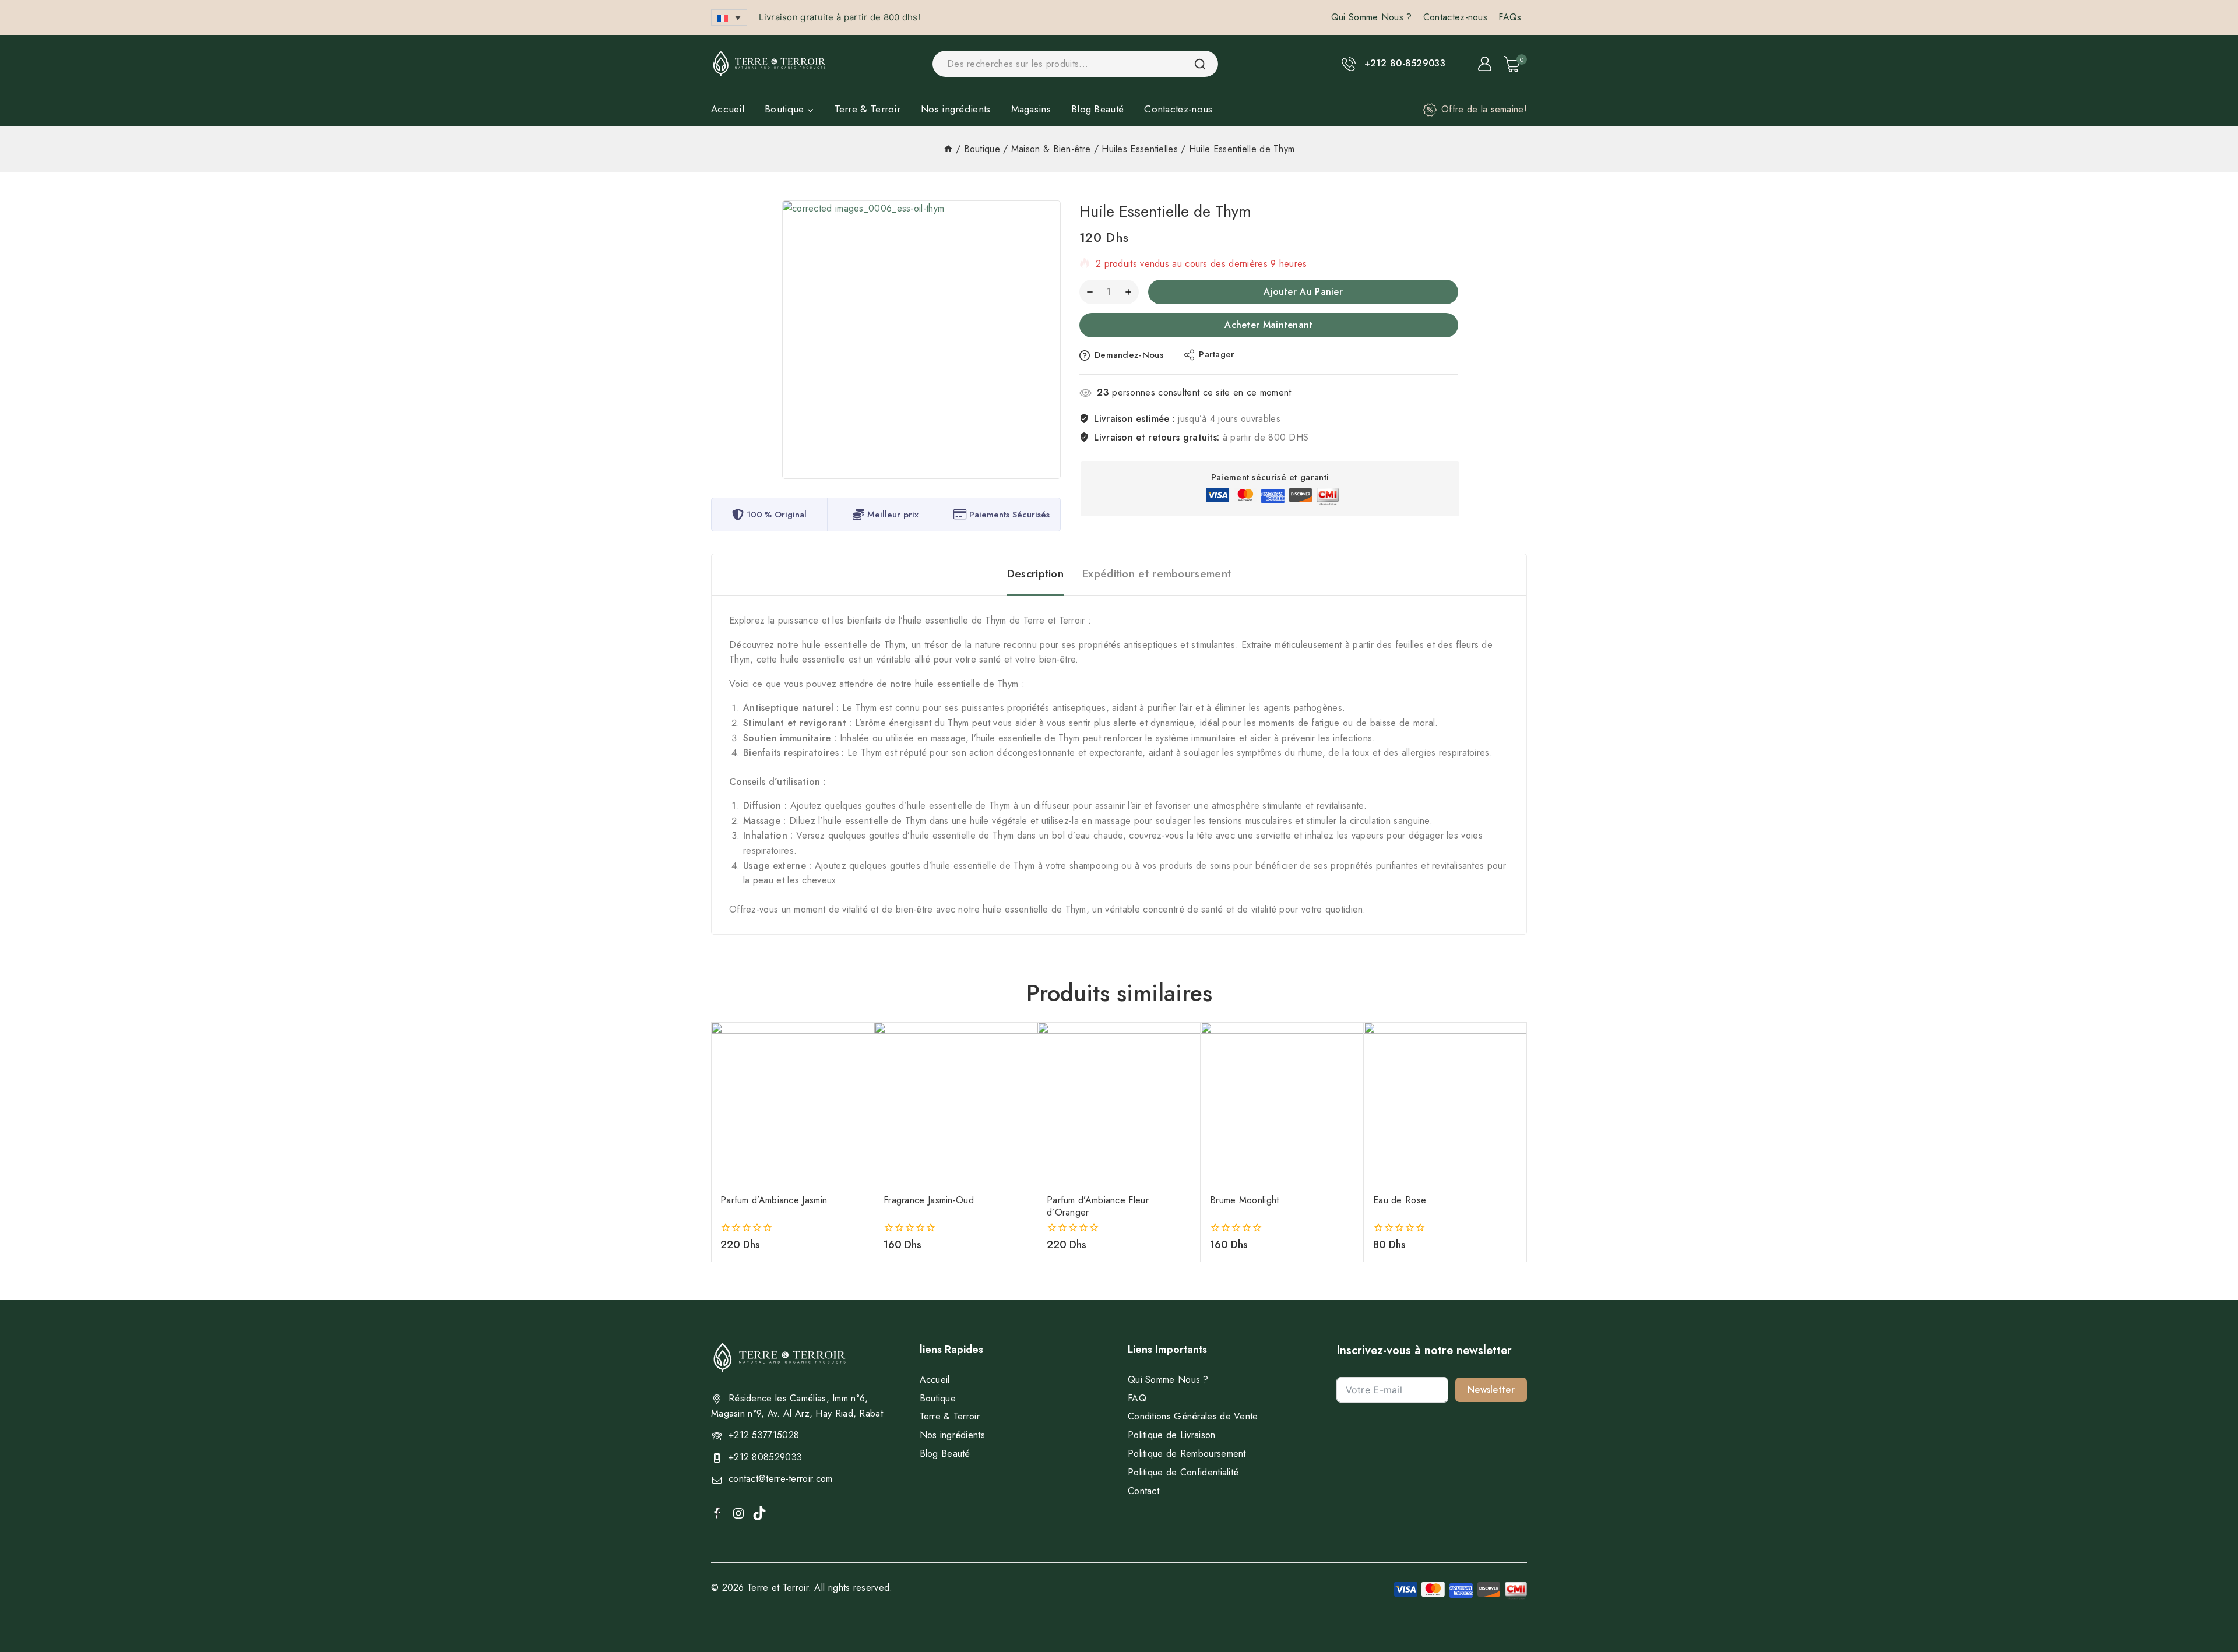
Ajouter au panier (1303, 292)
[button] (729, 17)
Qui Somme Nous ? (1372, 17)
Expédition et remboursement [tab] (1157, 574)
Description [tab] (1035, 574)
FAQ (1137, 1398)
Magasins (1031, 109)
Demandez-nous (1129, 355)
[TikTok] (759, 1513)
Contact (1143, 1491)
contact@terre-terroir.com (781, 1479)
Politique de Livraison (1172, 1435)
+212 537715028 (764, 1435)
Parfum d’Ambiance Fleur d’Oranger (1098, 1206)
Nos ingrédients (956, 109)
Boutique (938, 1398)
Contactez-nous (1455, 17)
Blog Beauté (1097, 109)
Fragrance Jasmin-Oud (929, 1200)
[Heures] (948, 149)
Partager (1217, 354)
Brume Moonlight (1245, 1200)
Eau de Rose (1400, 1200)
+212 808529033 (765, 1457)
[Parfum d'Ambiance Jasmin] (793, 1104)
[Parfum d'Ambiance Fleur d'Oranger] (1119, 1104)
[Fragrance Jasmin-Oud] (956, 1104)
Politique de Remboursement (1187, 1454)
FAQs (1510, 17)
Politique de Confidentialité (1183, 1472)
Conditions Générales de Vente (1193, 1416)
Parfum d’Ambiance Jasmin (774, 1200)
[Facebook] (718, 1512)
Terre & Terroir (868, 109)
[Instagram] (738, 1513)
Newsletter (1491, 1389)
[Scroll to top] (2210, 1589)
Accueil (728, 109)
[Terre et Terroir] (769, 64)
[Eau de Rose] (1445, 1104)
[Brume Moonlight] (1282, 1104)
